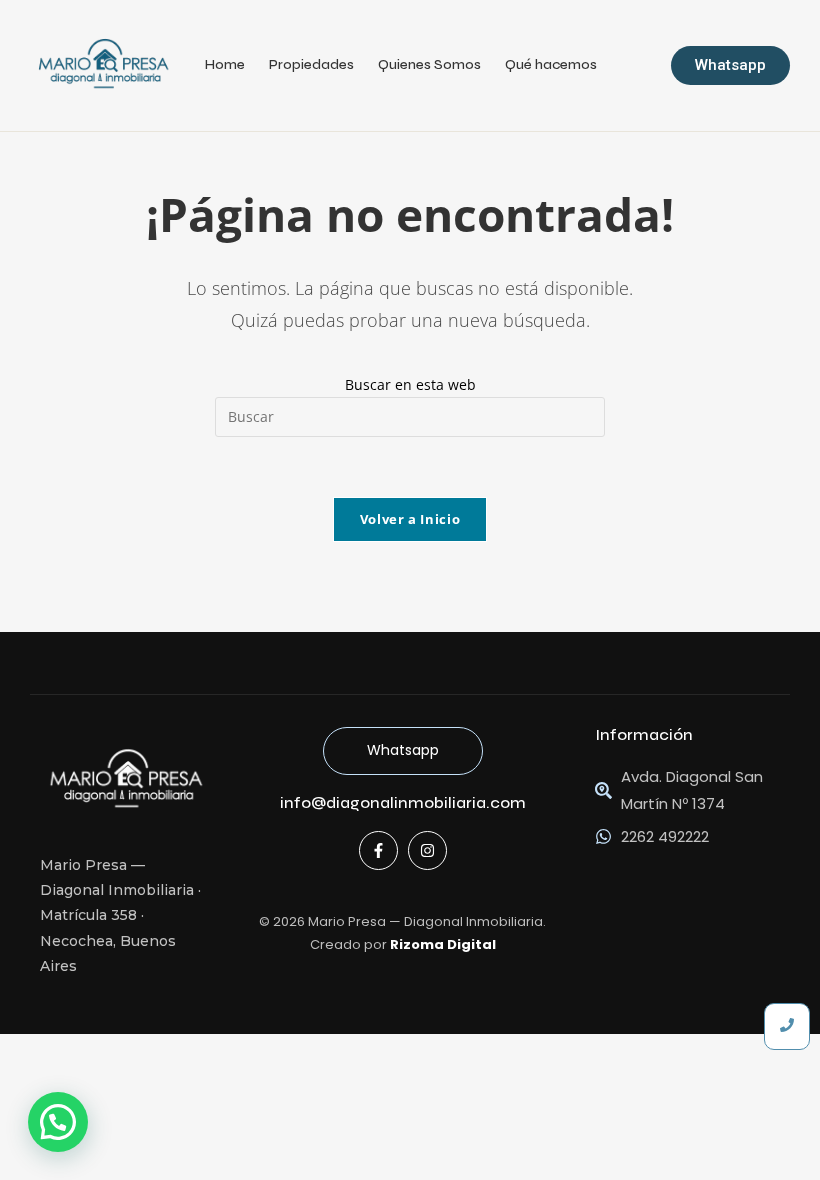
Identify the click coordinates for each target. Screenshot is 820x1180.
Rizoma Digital (443, 944)
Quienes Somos (429, 64)
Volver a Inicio (410, 519)
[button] (58, 1122)
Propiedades (311, 64)
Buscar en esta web (410, 384)
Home (225, 64)
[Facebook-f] (378, 850)
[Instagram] (427, 850)
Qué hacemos (551, 64)
